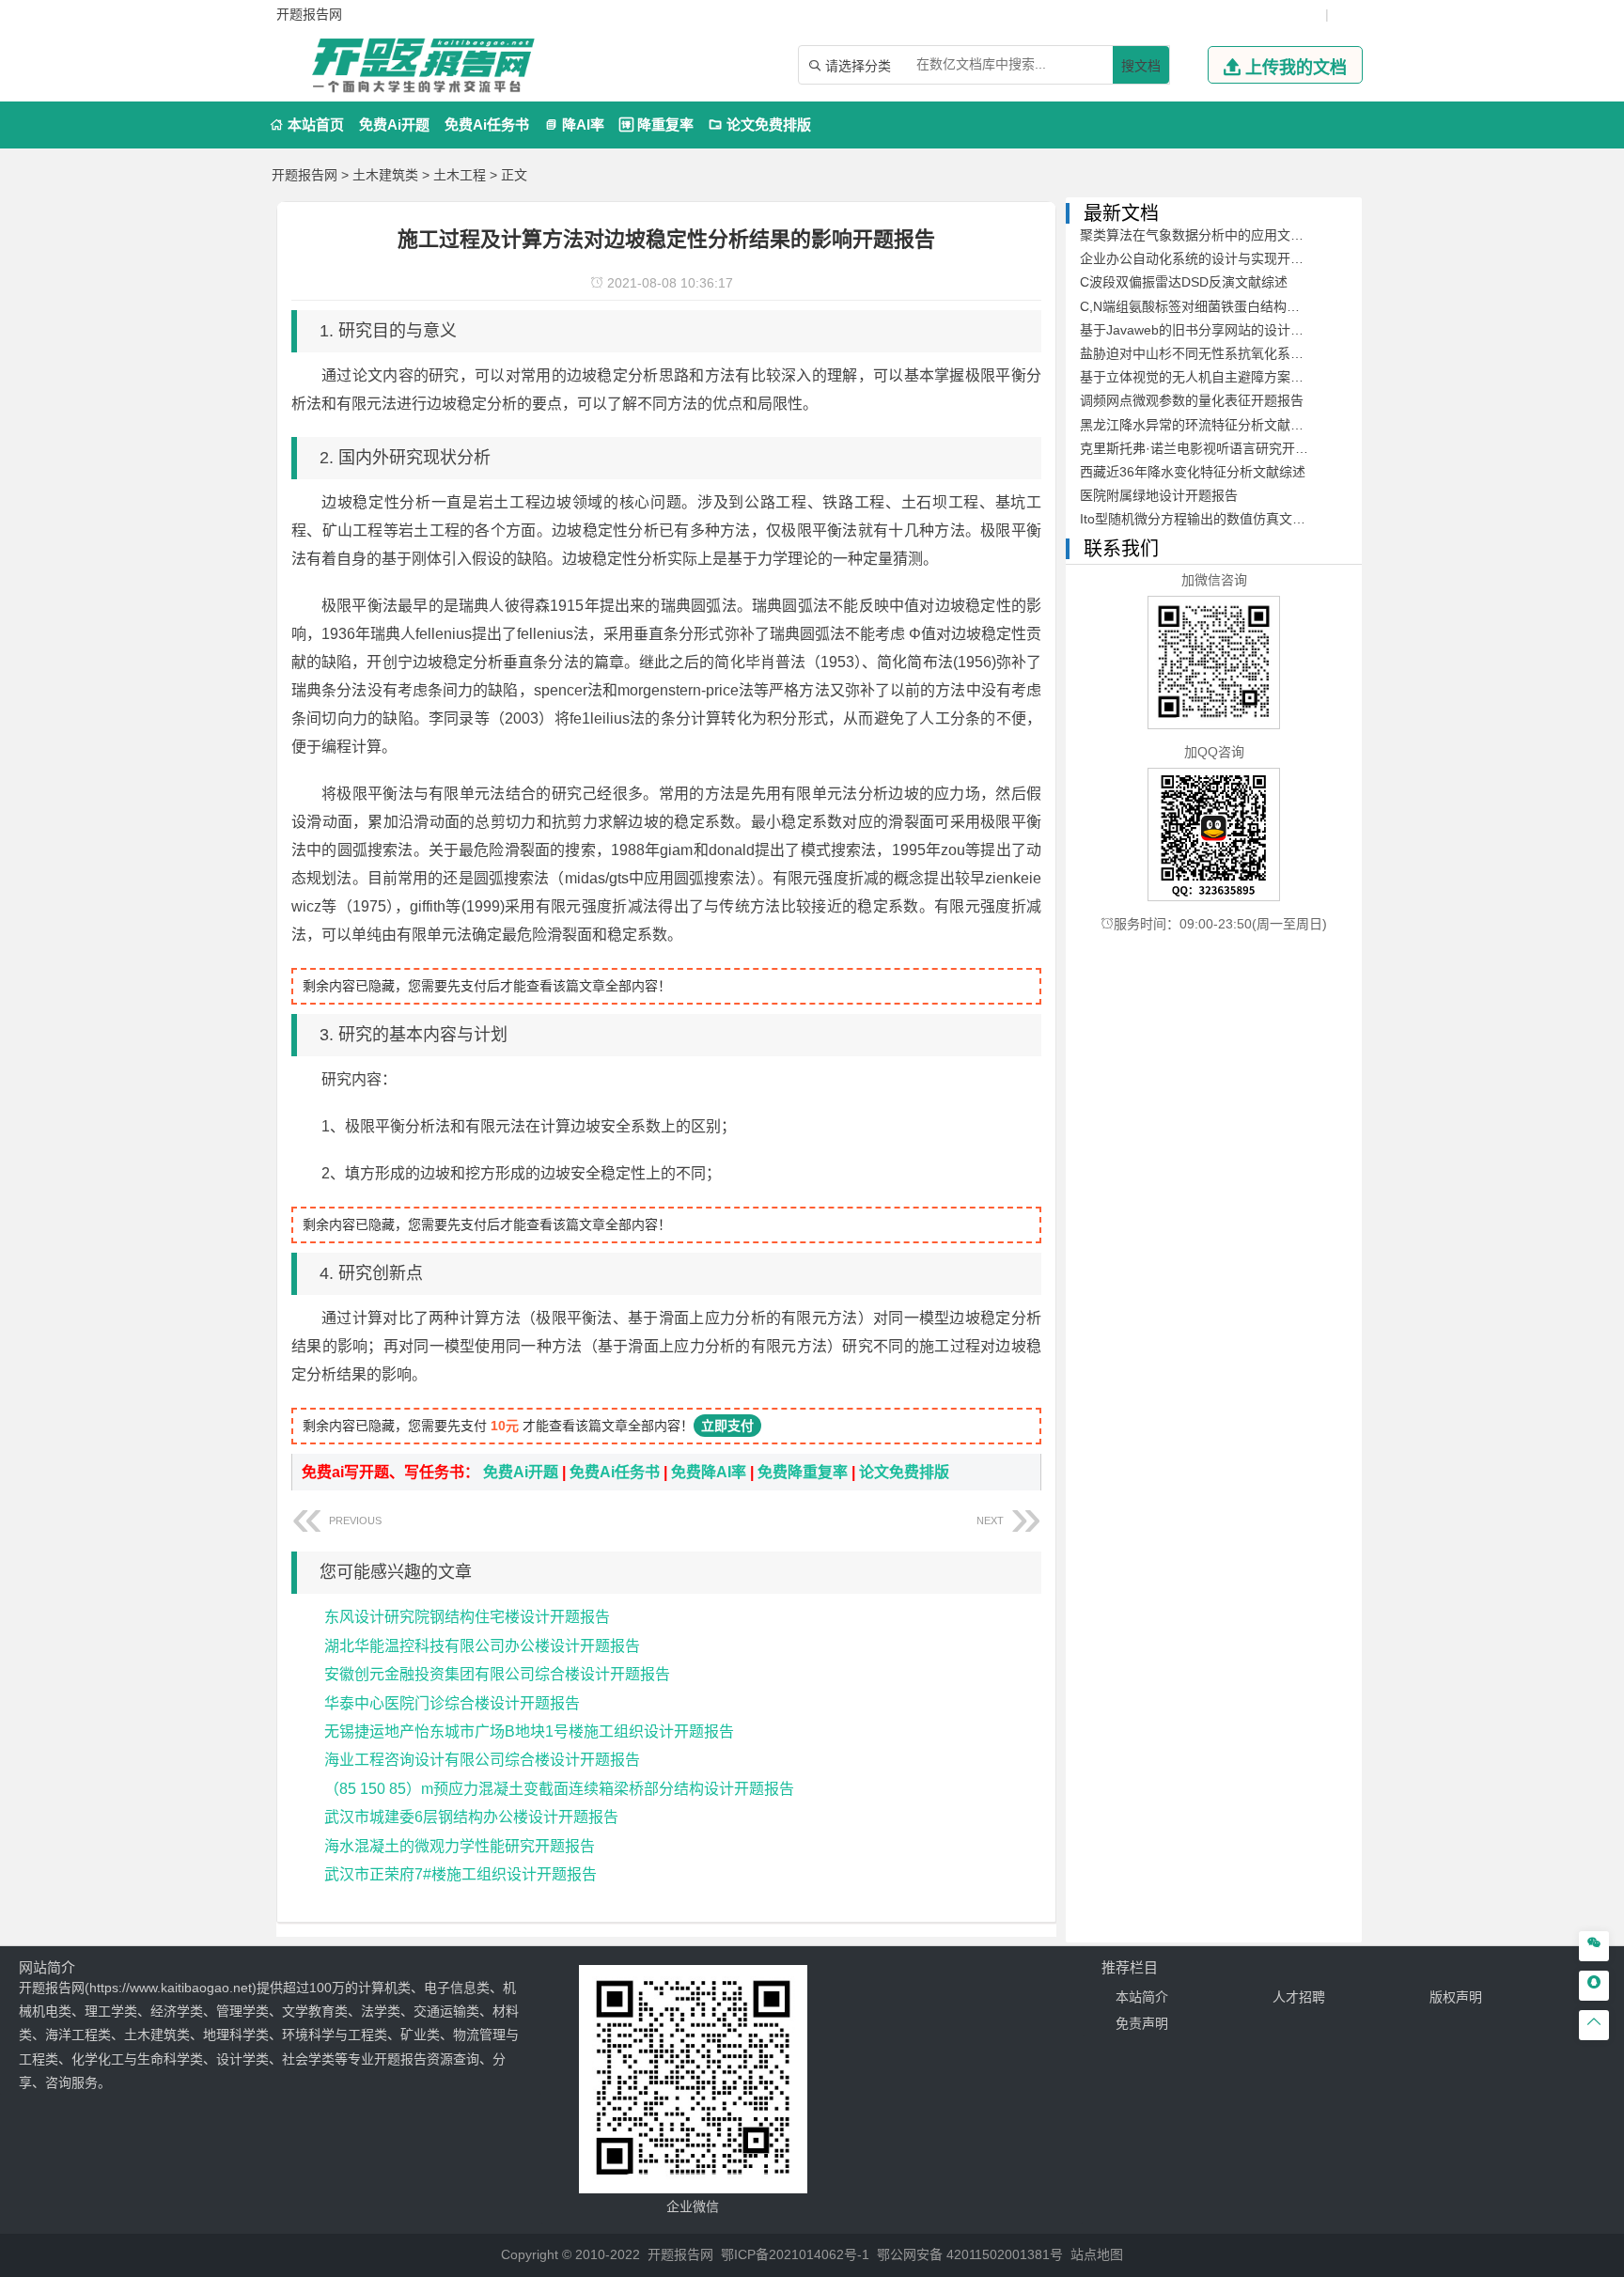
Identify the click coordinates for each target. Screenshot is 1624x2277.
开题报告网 (304, 175)
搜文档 (1141, 66)
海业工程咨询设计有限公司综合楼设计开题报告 (482, 1760)
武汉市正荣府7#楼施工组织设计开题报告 (461, 1874)
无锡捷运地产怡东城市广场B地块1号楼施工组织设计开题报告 (529, 1731)
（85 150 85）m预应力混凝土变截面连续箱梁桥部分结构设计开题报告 (559, 1789)
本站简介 (1142, 1997)
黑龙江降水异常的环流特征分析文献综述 (1198, 425)
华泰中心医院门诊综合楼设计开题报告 (452, 1703)
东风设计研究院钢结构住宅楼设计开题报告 (467, 1617)
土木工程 (460, 175)
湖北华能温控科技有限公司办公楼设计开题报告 (482, 1646)
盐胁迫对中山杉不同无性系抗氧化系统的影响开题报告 (1238, 353)
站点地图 (1097, 2254)
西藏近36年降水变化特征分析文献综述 (1193, 472)
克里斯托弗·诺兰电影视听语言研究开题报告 (1207, 448)
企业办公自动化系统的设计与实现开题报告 (1205, 258)
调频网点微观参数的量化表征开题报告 (1192, 400)
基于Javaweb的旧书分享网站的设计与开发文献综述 (1231, 330)
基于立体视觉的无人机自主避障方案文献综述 (1211, 377)
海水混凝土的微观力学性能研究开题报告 (460, 1846)
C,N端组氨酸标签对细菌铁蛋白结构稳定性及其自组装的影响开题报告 (1282, 306)
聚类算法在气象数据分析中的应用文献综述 (1205, 235)
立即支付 (727, 1426)
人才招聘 (1299, 1997)
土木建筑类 (385, 175)
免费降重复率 (803, 1472)
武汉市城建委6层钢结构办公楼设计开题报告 (471, 1817)
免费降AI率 (709, 1472)
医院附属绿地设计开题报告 (1159, 495)
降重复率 (656, 125)
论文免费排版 (760, 125)
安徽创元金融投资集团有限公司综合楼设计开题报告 (497, 1674)
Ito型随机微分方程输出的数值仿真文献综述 (1206, 519)
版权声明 (1456, 1997)
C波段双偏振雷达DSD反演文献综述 (1184, 282)
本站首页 (307, 125)
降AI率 (574, 125)
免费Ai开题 (394, 125)
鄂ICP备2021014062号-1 (795, 2254)
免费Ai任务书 (487, 125)
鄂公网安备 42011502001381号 (970, 2254)
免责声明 (1142, 2023)
